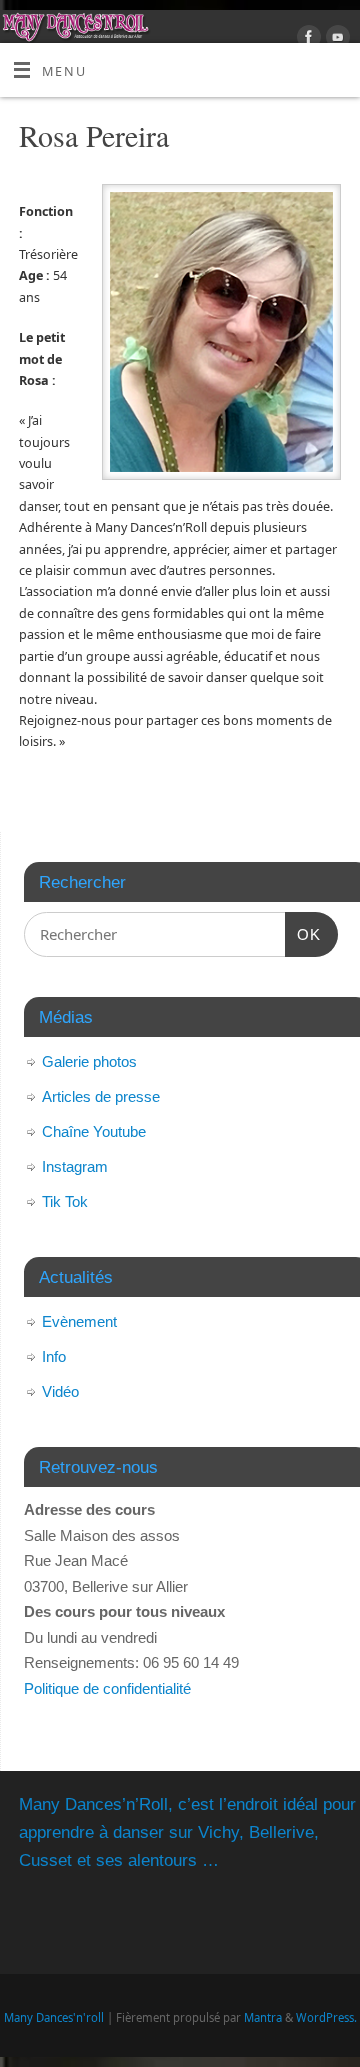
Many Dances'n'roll (54, 2017)
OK (303, 934)
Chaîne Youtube (94, 1131)
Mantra (263, 2017)
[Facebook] (306, 40)
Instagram (75, 1166)
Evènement (79, 1321)
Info (54, 1356)
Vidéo (60, 1391)
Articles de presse (101, 1096)
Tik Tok (65, 1201)
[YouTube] (335, 40)
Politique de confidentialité (107, 1688)
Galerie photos (89, 1061)
